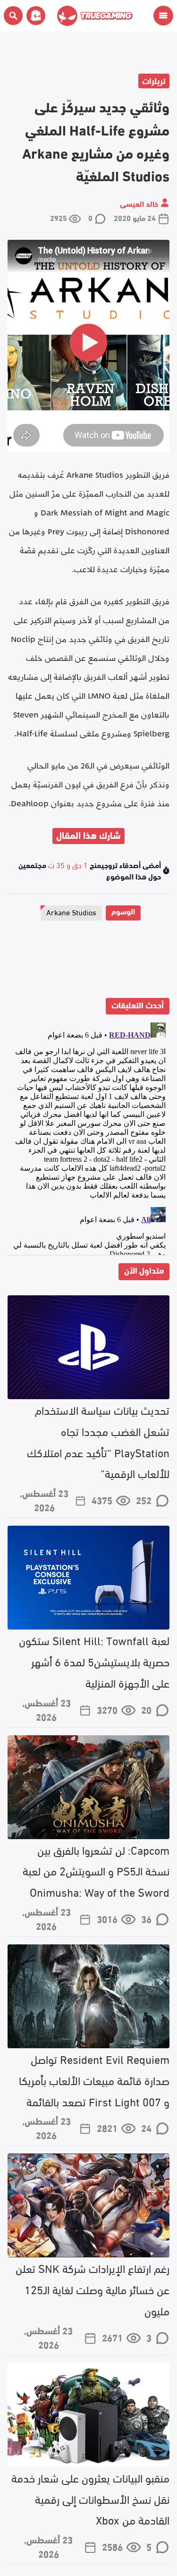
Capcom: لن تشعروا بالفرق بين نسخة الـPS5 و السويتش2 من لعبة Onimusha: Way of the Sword (96, 1871)
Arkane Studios (71, 912)
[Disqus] (88, 1137)
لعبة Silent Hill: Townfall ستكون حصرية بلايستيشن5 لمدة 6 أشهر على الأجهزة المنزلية (94, 1661)
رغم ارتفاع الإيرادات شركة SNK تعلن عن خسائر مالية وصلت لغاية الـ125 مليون (93, 2289)
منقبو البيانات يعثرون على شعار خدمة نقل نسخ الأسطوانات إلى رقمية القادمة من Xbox (90, 2498)
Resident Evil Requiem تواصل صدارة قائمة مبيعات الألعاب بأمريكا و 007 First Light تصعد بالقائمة (94, 2080)
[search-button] (13, 16)
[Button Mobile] (163, 16)
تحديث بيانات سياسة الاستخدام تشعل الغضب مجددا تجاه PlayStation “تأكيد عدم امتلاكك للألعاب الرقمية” (98, 1441)
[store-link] (34, 16)
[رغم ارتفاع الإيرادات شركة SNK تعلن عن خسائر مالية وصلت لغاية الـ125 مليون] (88, 2205)
